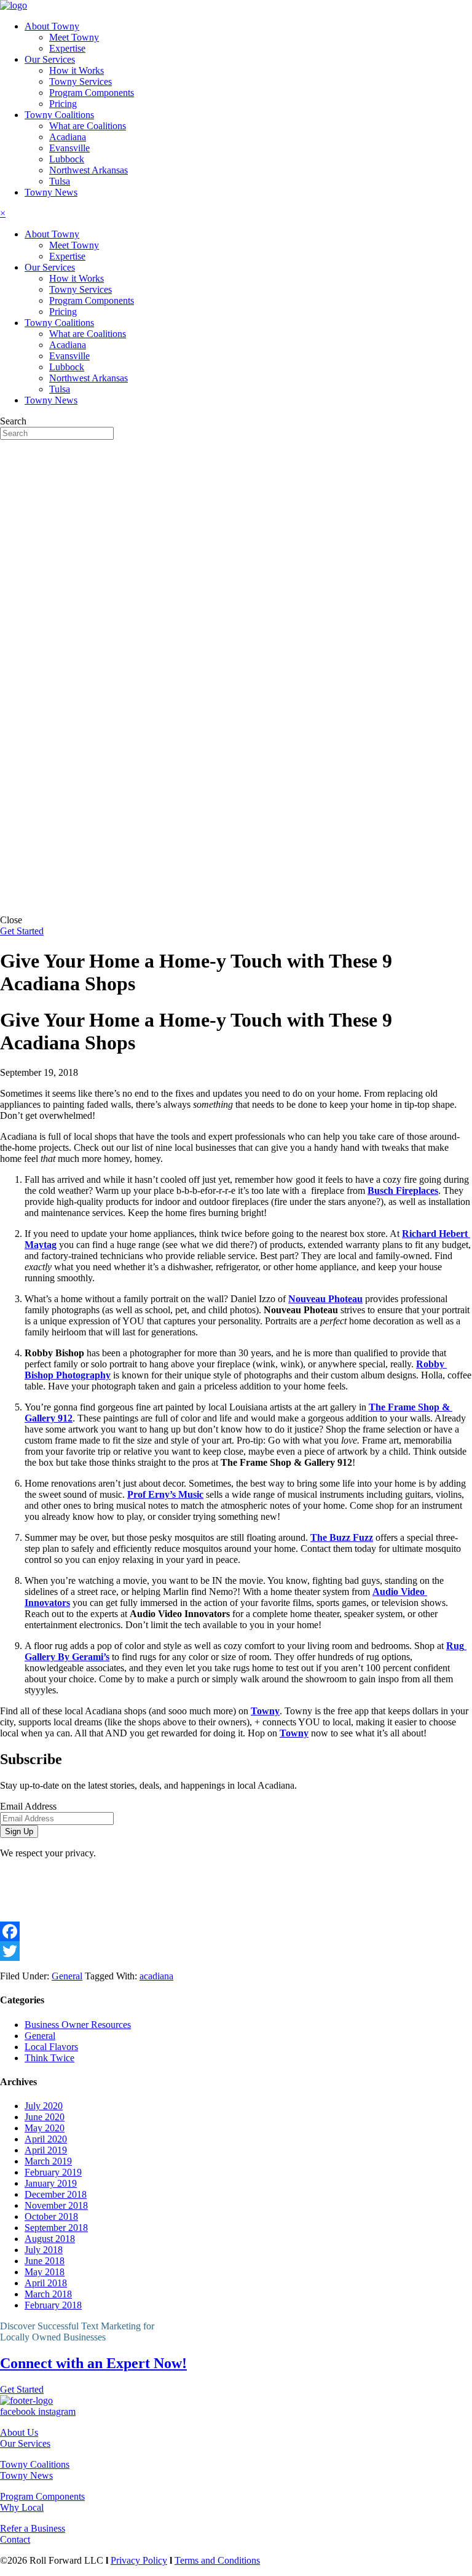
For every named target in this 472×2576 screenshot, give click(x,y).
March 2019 (48, 2161)
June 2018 (45, 2261)
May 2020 (45, 2128)
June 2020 (45, 2117)
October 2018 (51, 2216)
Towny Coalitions (35, 2464)
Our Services (25, 2443)
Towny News (26, 2475)
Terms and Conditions (217, 2560)
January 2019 (51, 2183)
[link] (52, 26)
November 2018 (56, 2205)
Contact (15, 2539)
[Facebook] (236, 1931)
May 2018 (45, 2272)
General (67, 1976)
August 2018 (50, 2239)
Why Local (22, 2507)
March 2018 (48, 2294)
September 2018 (56, 2228)
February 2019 (53, 2172)
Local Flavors (51, 2047)
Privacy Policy (139, 2560)
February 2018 (53, 2305)
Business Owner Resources (78, 2025)
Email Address (28, 1806)
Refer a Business (33, 2528)
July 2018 (44, 2250)
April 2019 (46, 2150)
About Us (19, 2432)
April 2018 (46, 2283)
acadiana (156, 1976)
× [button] (3, 213)
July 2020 (44, 2106)
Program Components (42, 2496)
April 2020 (46, 2139)
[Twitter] (236, 1951)
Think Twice (49, 2058)
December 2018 (56, 2194)
